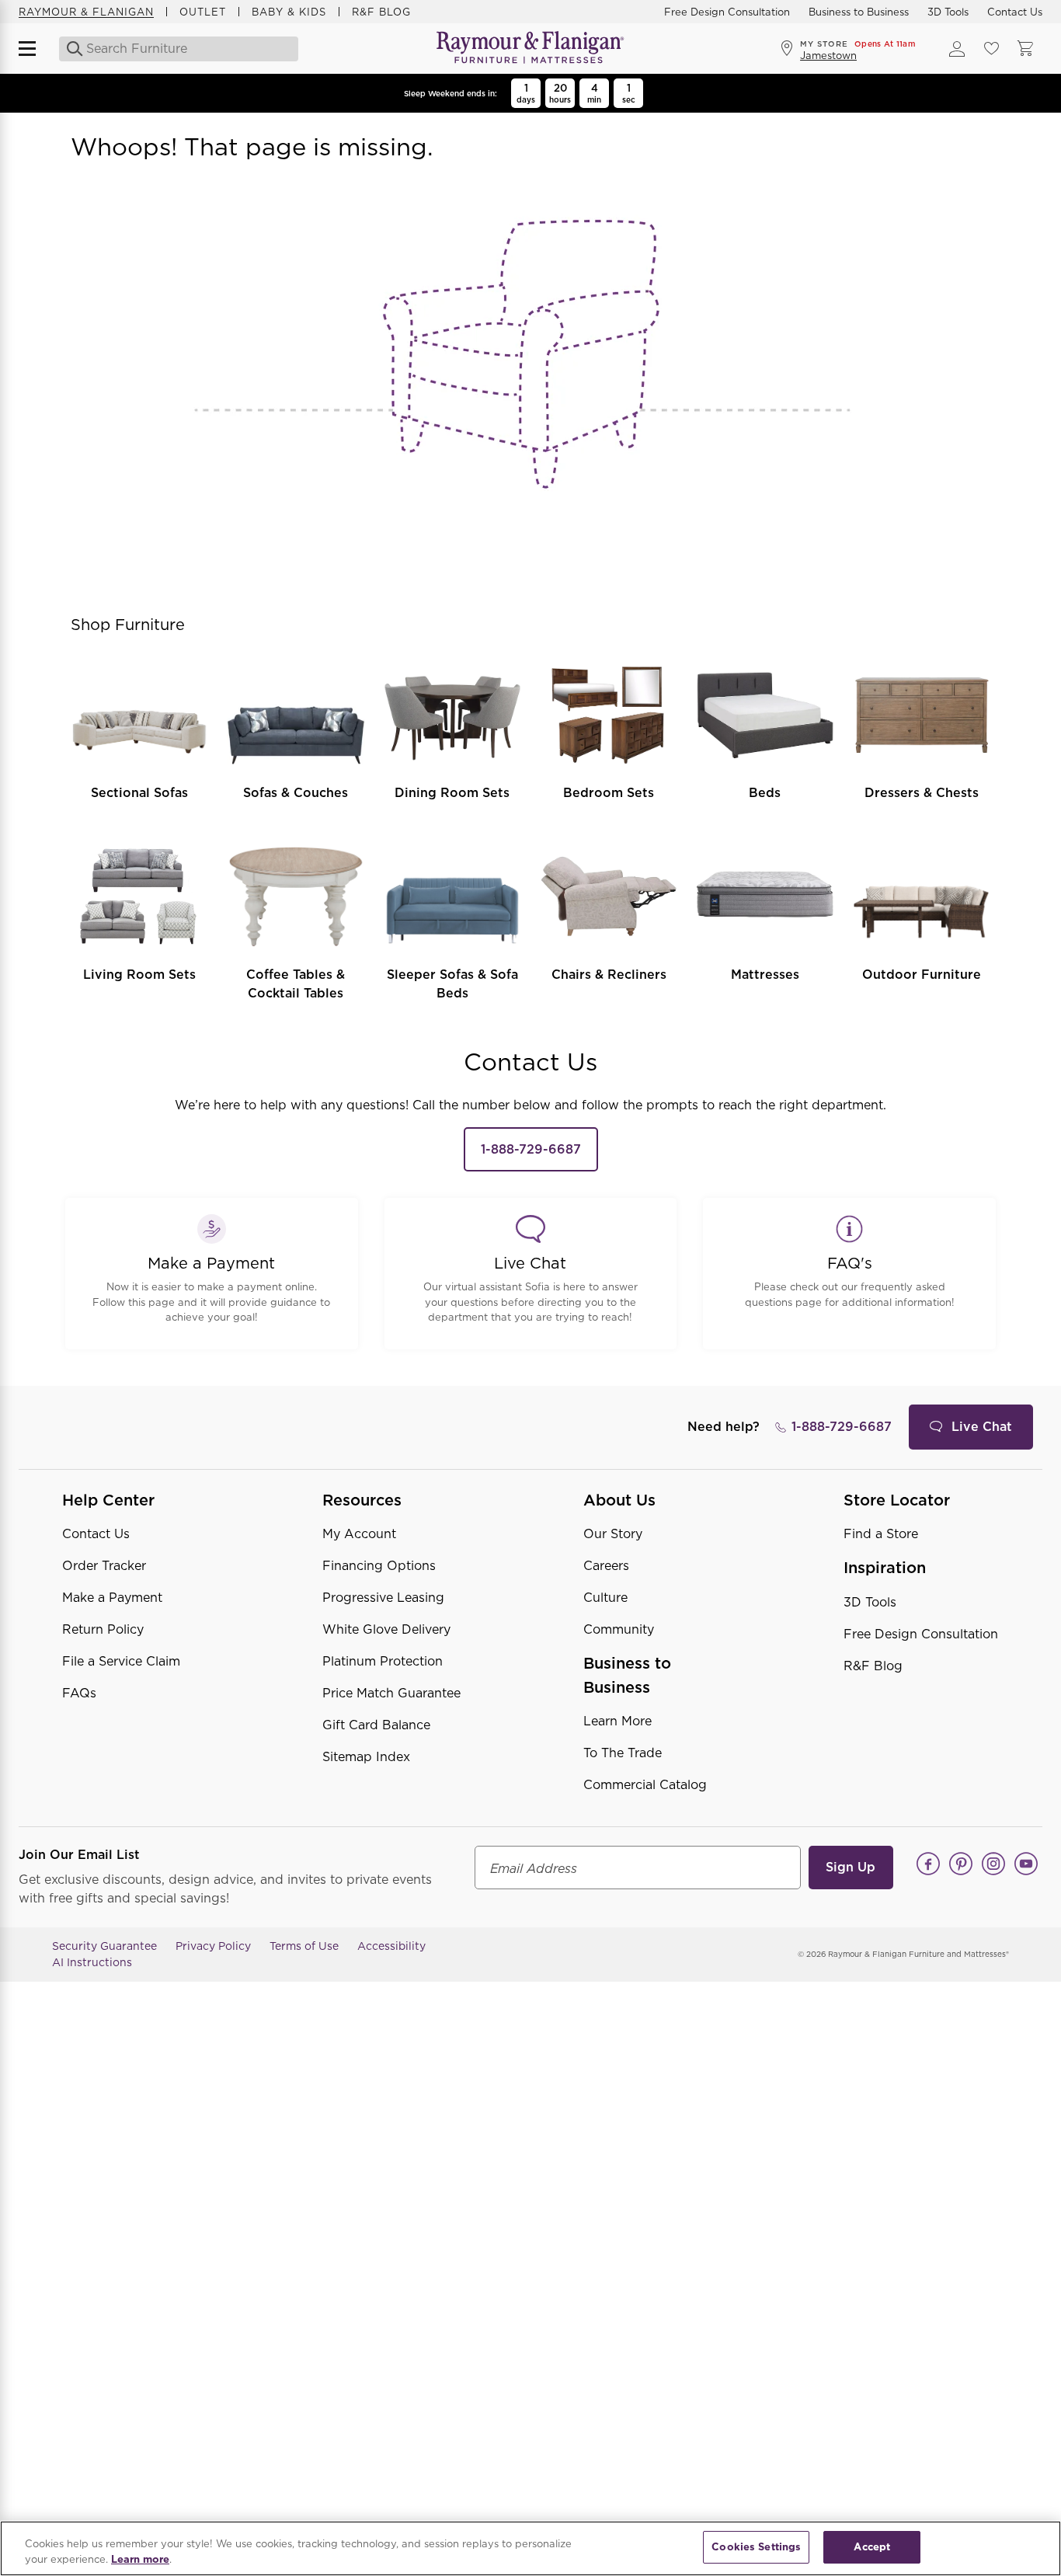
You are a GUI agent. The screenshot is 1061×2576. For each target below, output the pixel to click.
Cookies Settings (756, 2547)
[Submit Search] (70, 49)
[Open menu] (34, 49)
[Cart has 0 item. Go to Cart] (1025, 49)
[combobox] (175, 49)
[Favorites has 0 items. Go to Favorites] (991, 49)
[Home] (530, 49)
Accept (872, 2547)
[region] (530, 2548)
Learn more (140, 2559)
